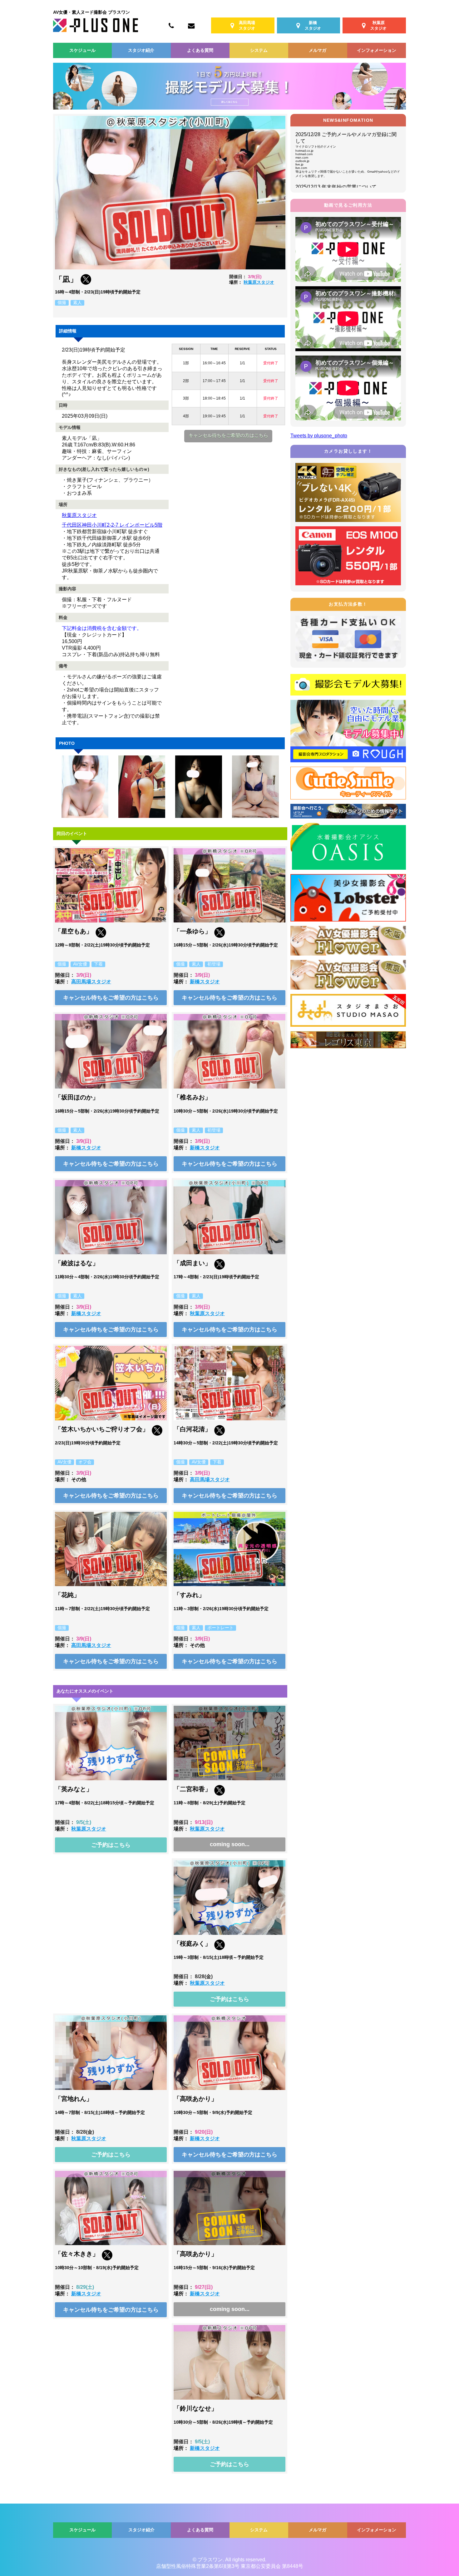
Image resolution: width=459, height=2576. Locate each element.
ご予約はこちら (111, 1845)
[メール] (191, 25)
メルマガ (318, 50)
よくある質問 (200, 50)
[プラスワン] (96, 30)
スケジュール (82, 50)
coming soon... (230, 1844)
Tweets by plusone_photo (319, 436)
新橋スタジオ (205, 982)
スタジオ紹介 (141, 50)
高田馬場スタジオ (91, 982)
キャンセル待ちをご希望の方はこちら (228, 435)
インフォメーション (377, 50)
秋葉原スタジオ (259, 282)
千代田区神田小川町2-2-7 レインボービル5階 (112, 525)
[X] (86, 283)
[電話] (171, 25)
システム (259, 50)
